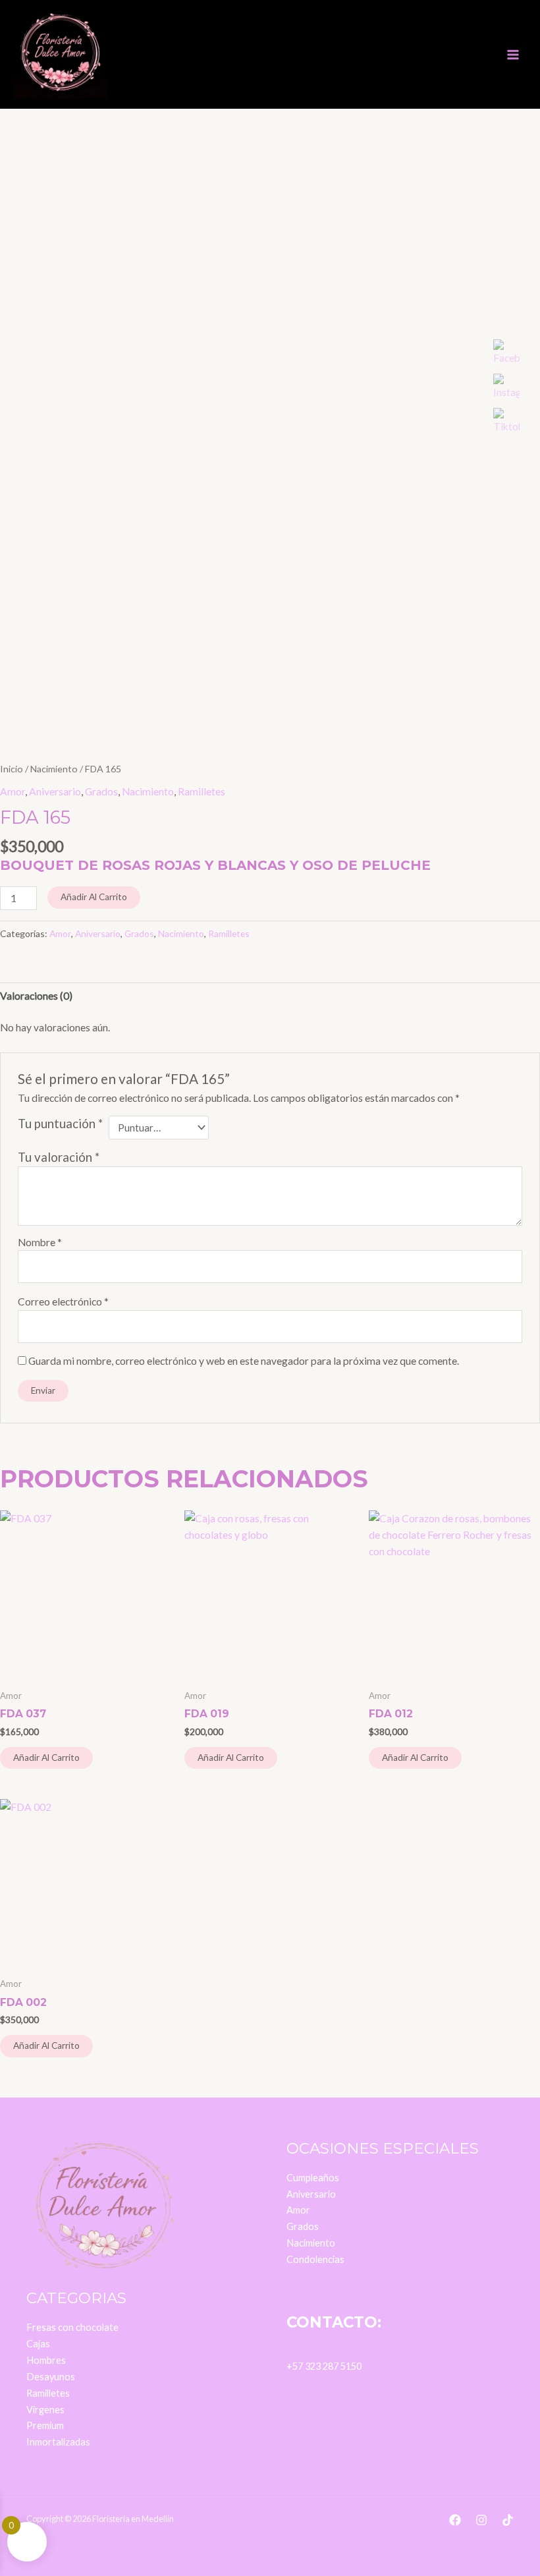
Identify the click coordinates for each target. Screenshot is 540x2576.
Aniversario (55, 791)
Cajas (38, 2344)
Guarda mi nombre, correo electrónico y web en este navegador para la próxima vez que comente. (244, 1361)
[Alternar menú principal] (513, 55)
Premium (45, 2425)
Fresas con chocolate (72, 2327)
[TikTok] (508, 2520)
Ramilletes (202, 791)
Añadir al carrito (94, 897)
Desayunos (51, 2377)
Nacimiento (54, 769)
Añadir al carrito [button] (46, 1758)
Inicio (12, 769)
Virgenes (45, 2410)
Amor (13, 791)
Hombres (46, 2360)
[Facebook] (455, 2520)
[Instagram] (481, 2520)
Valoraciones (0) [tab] (36, 996)
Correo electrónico (63, 1302)
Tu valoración (59, 1157)
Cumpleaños (313, 2178)
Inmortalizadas (58, 2442)
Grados (101, 791)
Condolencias (315, 2259)
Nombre (40, 1242)
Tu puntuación (60, 1124)
